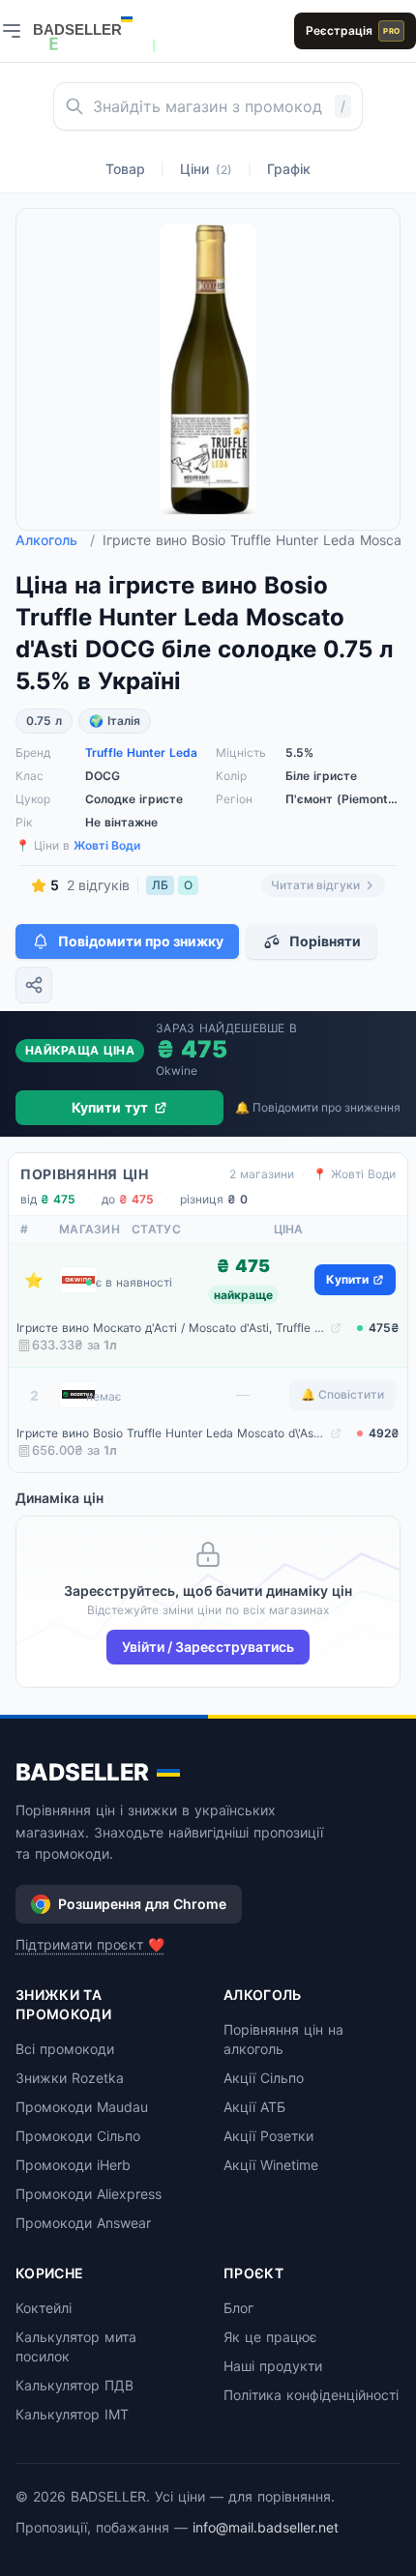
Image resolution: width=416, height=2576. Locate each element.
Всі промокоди (65, 2049)
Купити (347, 1279)
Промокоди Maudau (82, 2107)
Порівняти (325, 941)
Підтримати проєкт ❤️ (90, 1944)
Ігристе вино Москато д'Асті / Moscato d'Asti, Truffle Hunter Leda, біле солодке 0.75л (171, 1328)
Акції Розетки (268, 2136)
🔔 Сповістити (342, 1394)
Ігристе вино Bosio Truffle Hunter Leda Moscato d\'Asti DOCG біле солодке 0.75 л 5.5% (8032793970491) (171, 1433)
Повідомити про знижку (141, 941)
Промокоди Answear (83, 2223)
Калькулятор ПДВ (74, 2385)
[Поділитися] (34, 985)
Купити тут (110, 1107)
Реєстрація (353, 30)
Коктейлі (44, 2308)
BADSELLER (82, 1772)
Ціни (206, 169)
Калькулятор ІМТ (72, 2414)
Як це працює (270, 2337)
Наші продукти (273, 2366)
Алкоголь (55, 540)
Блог (238, 2308)
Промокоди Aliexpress (89, 2194)
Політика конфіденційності (311, 2395)
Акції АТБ (254, 2107)
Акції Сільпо (264, 2078)
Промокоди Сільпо (78, 2136)
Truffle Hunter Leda (141, 753)
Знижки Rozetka (70, 2078)
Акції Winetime (271, 2165)
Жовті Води (107, 845)
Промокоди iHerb (73, 2165)
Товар (125, 169)
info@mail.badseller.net (266, 2527)
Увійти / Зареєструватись (208, 1647)
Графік (289, 169)
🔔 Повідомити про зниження (318, 1107)
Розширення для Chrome (142, 1904)
